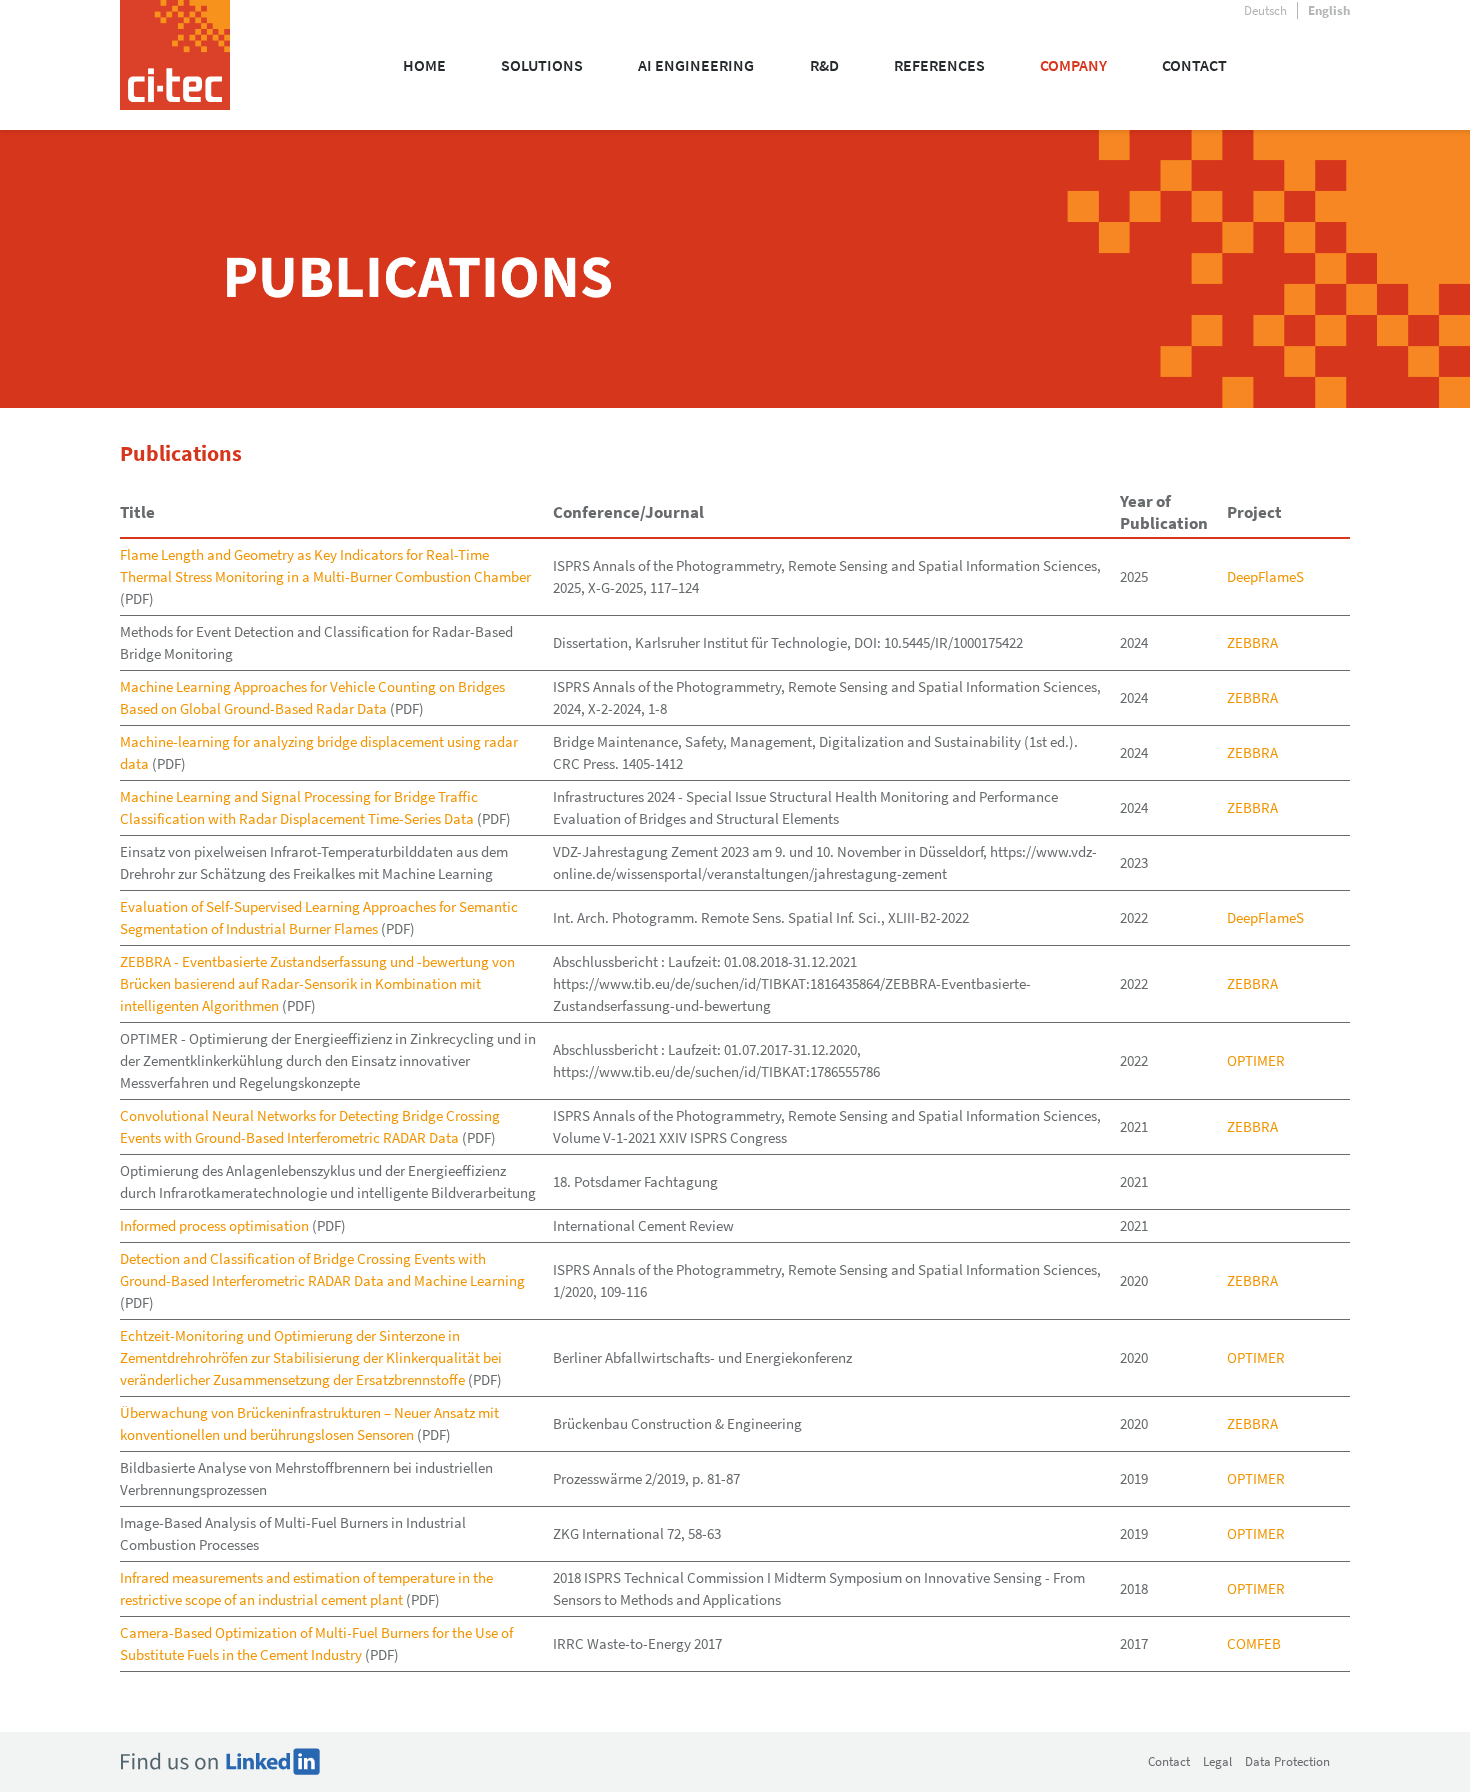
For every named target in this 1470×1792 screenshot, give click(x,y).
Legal (1217, 1761)
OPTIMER (1256, 1060)
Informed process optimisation (214, 1225)
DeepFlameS (1265, 576)
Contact (1169, 1761)
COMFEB (1254, 1643)
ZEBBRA (1252, 642)
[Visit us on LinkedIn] (220, 1760)
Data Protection (1287, 1761)
